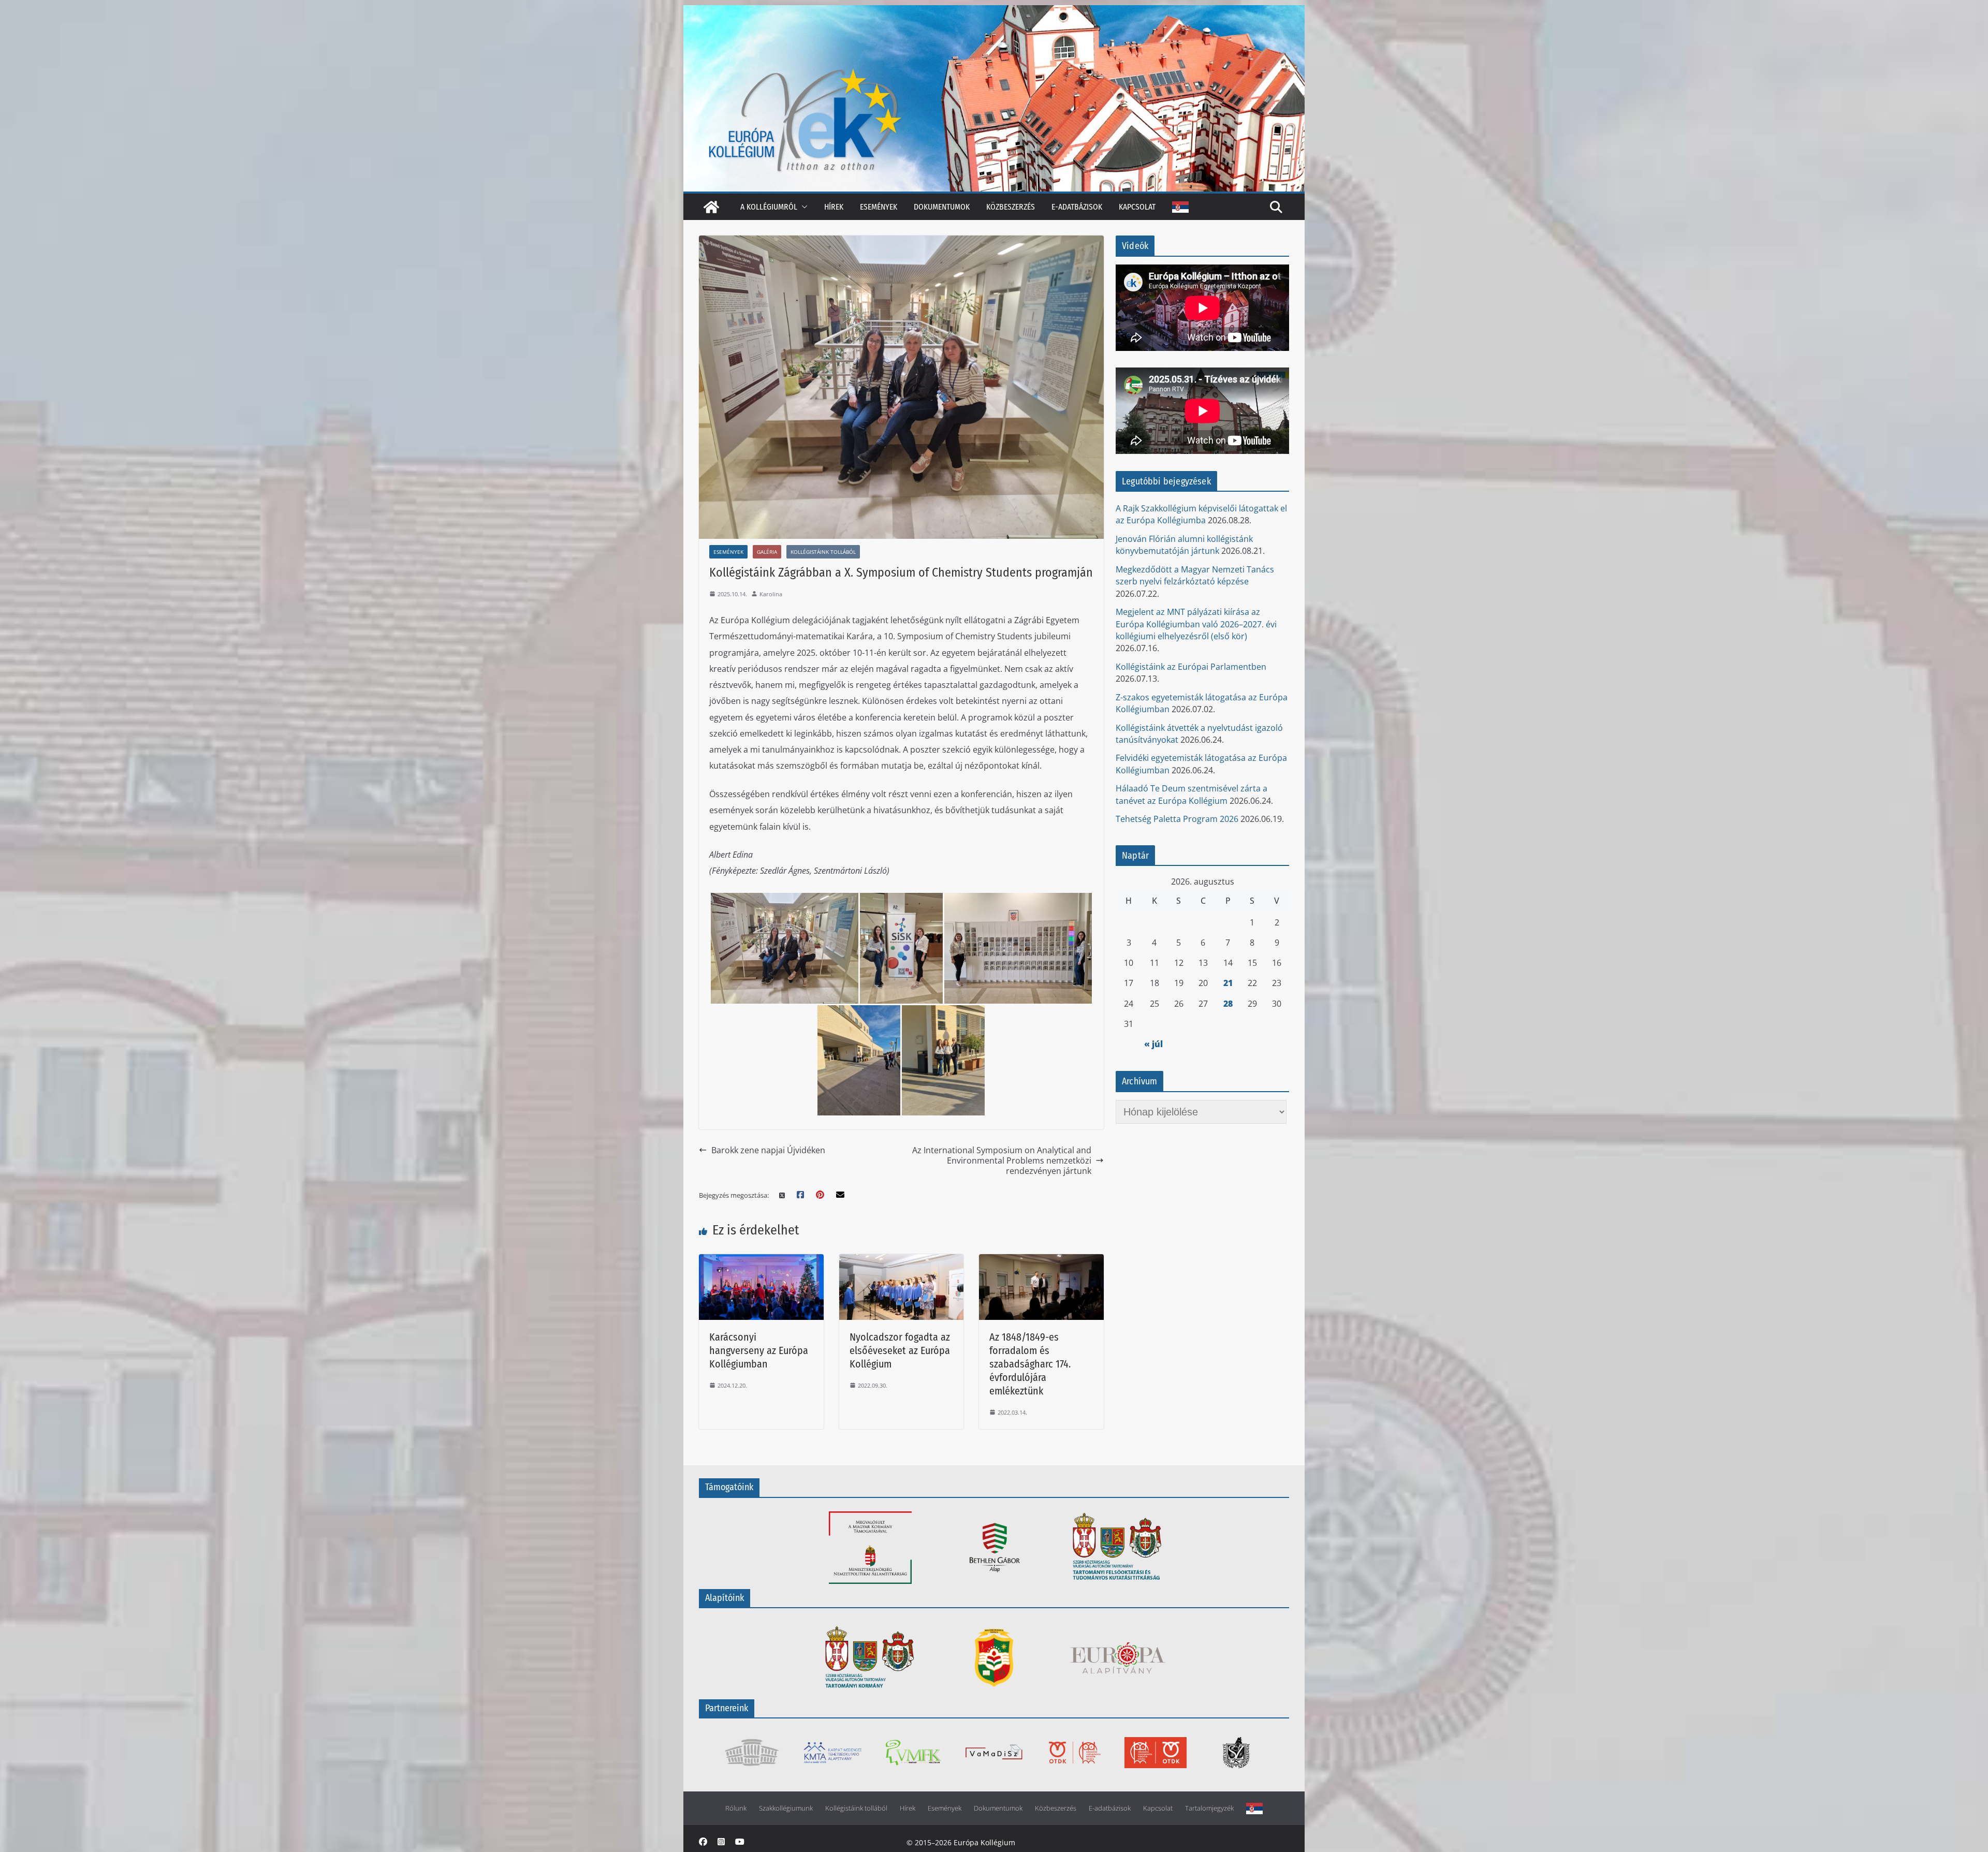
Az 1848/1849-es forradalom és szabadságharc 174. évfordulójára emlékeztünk (1030, 1364)
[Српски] (1180, 207)
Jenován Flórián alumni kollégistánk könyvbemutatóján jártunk (1184, 545)
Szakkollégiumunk (786, 1808)
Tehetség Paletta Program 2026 (1177, 819)
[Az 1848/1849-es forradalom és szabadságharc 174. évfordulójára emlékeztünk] (1041, 1261)
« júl (1153, 1044)
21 (1228, 983)
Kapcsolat (1137, 207)
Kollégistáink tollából (823, 552)
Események (879, 207)
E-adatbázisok (1077, 207)
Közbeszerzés (1011, 207)
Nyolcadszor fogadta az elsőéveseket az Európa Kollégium (900, 1350)
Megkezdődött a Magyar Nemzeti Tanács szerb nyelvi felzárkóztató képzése (1195, 575)
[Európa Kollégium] (711, 207)
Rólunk (736, 1808)
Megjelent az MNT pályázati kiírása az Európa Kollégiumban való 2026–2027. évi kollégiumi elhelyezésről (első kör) (1196, 624)
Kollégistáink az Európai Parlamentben (1191, 667)
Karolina (771, 594)
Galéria (767, 552)
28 (1228, 1004)
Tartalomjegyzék (1209, 1808)
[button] (802, 207)
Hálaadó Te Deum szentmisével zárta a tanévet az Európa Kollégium (1192, 794)
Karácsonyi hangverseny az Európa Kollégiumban (759, 1350)
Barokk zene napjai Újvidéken (768, 1150)
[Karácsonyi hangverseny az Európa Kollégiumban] (761, 1261)
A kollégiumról (769, 207)
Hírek (834, 207)
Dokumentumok (942, 207)
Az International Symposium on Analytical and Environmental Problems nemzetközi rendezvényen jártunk (1002, 1161)
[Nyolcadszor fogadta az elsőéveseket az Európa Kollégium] (902, 1261)
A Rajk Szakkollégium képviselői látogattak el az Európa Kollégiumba (1201, 514)
